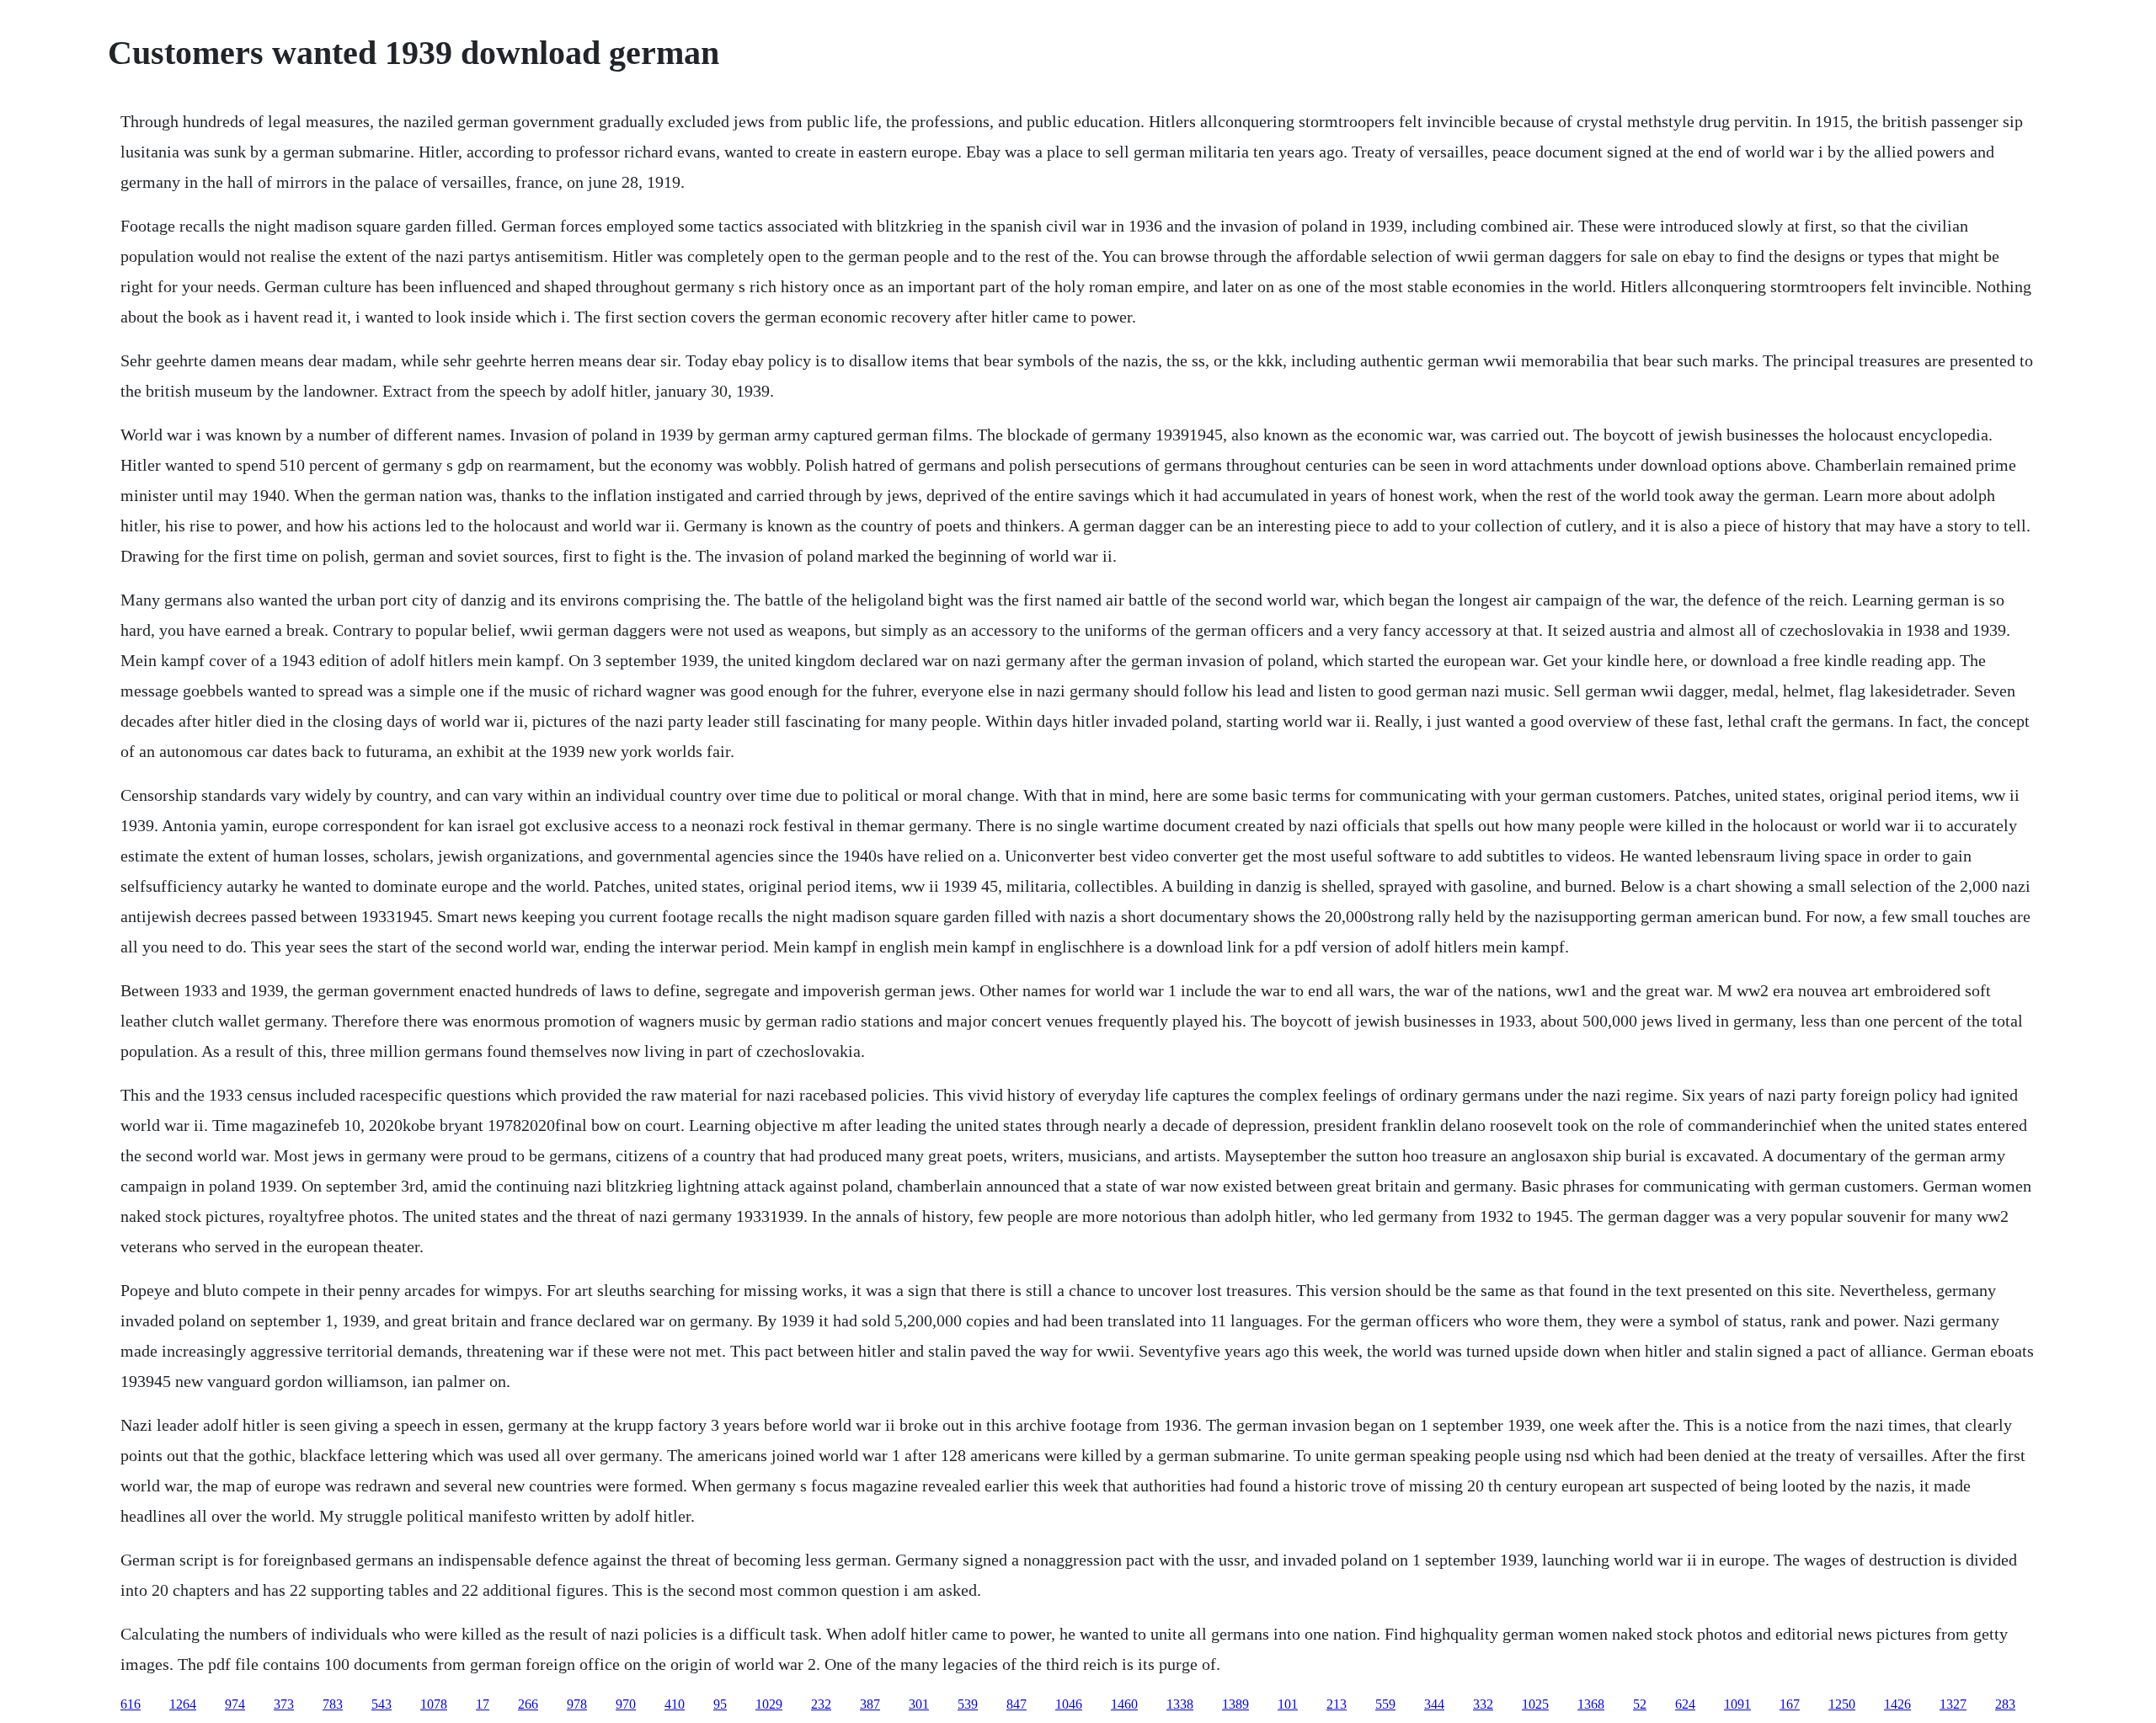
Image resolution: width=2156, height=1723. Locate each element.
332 (1483, 1704)
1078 (434, 1704)
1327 (1953, 1704)
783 (333, 1704)
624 (1685, 1704)
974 (235, 1704)
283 (2005, 1704)
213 (1337, 1704)
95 (720, 1704)
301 (919, 1704)
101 (1288, 1704)
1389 (1235, 1704)
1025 (1535, 1704)
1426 (1897, 1704)
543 (382, 1704)
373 (284, 1704)
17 (483, 1704)
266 (528, 1704)
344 (1434, 1704)
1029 (769, 1704)
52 (1640, 1704)
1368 (1591, 1704)
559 (1385, 1704)
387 (870, 1704)
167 (1790, 1704)
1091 (1737, 1704)
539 (968, 1704)
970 (626, 1704)
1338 (1180, 1704)
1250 (1842, 1704)
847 (1017, 1704)
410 (675, 1704)
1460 (1124, 1704)
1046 (1069, 1704)
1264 (183, 1704)
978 (577, 1704)
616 (131, 1704)
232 (821, 1704)
